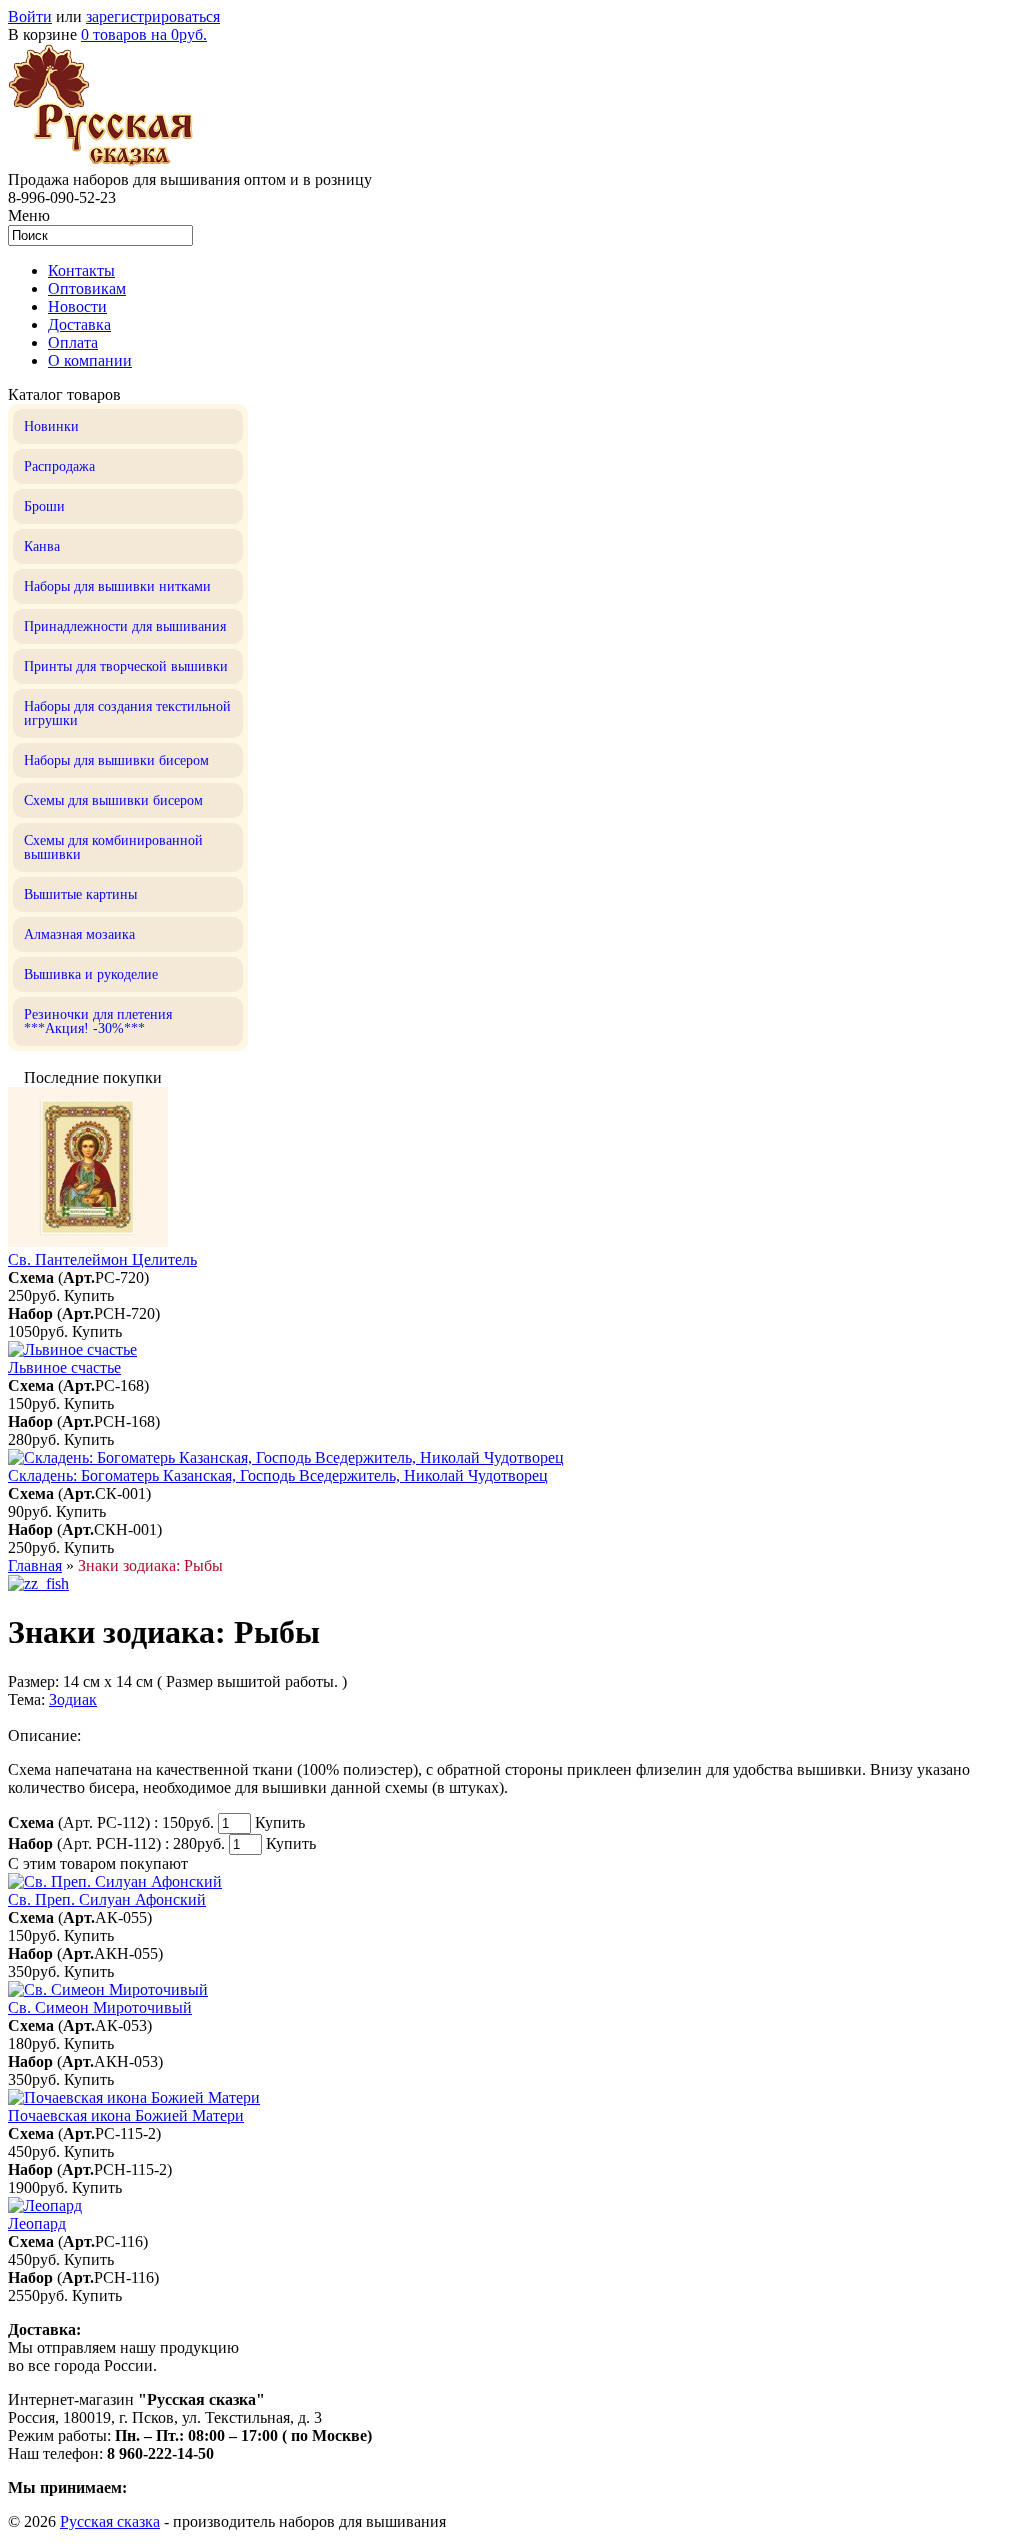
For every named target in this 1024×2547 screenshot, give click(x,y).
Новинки (51, 426)
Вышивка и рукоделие (91, 974)
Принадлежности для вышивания (125, 626)
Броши (44, 506)
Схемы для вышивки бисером (113, 800)
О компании (90, 360)
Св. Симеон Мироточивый (100, 2007)
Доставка (79, 324)
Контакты (81, 270)
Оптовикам (87, 288)
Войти (30, 16)
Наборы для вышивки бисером (116, 760)
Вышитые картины (80, 894)
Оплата (73, 342)
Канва (42, 546)
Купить (89, 1295)
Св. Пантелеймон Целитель (102, 1259)
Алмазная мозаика (79, 934)
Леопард (37, 2223)
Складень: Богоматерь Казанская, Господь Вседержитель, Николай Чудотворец (278, 1475)
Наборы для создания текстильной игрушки (127, 713)
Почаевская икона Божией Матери (126, 2115)
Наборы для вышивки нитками (117, 586)
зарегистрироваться (153, 16)
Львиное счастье (64, 1367)
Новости (77, 306)
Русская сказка (110, 2521)
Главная (35, 1565)
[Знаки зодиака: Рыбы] (38, 1583)
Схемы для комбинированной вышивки (113, 847)
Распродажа (59, 466)
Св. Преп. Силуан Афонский (107, 1899)
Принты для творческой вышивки (126, 666)
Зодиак (73, 1699)
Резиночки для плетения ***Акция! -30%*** (98, 1021)
